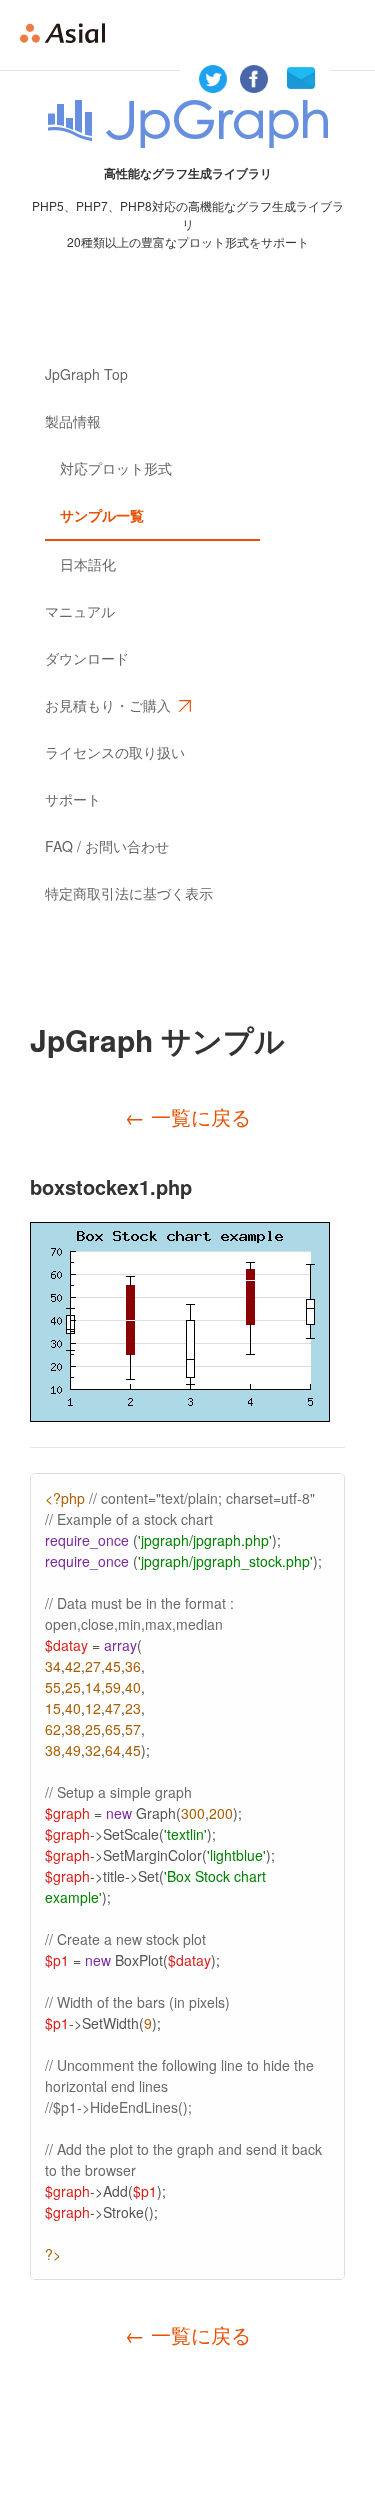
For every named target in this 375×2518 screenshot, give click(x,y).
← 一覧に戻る (188, 1116)
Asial (71, 35)
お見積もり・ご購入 (108, 705)
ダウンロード (87, 658)
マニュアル (80, 611)
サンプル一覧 (102, 515)
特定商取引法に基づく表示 (129, 893)
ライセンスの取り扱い (115, 752)
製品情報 (73, 421)
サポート (73, 799)
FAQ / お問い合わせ (107, 846)
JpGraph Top (86, 374)
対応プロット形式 (116, 468)
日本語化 (88, 564)
